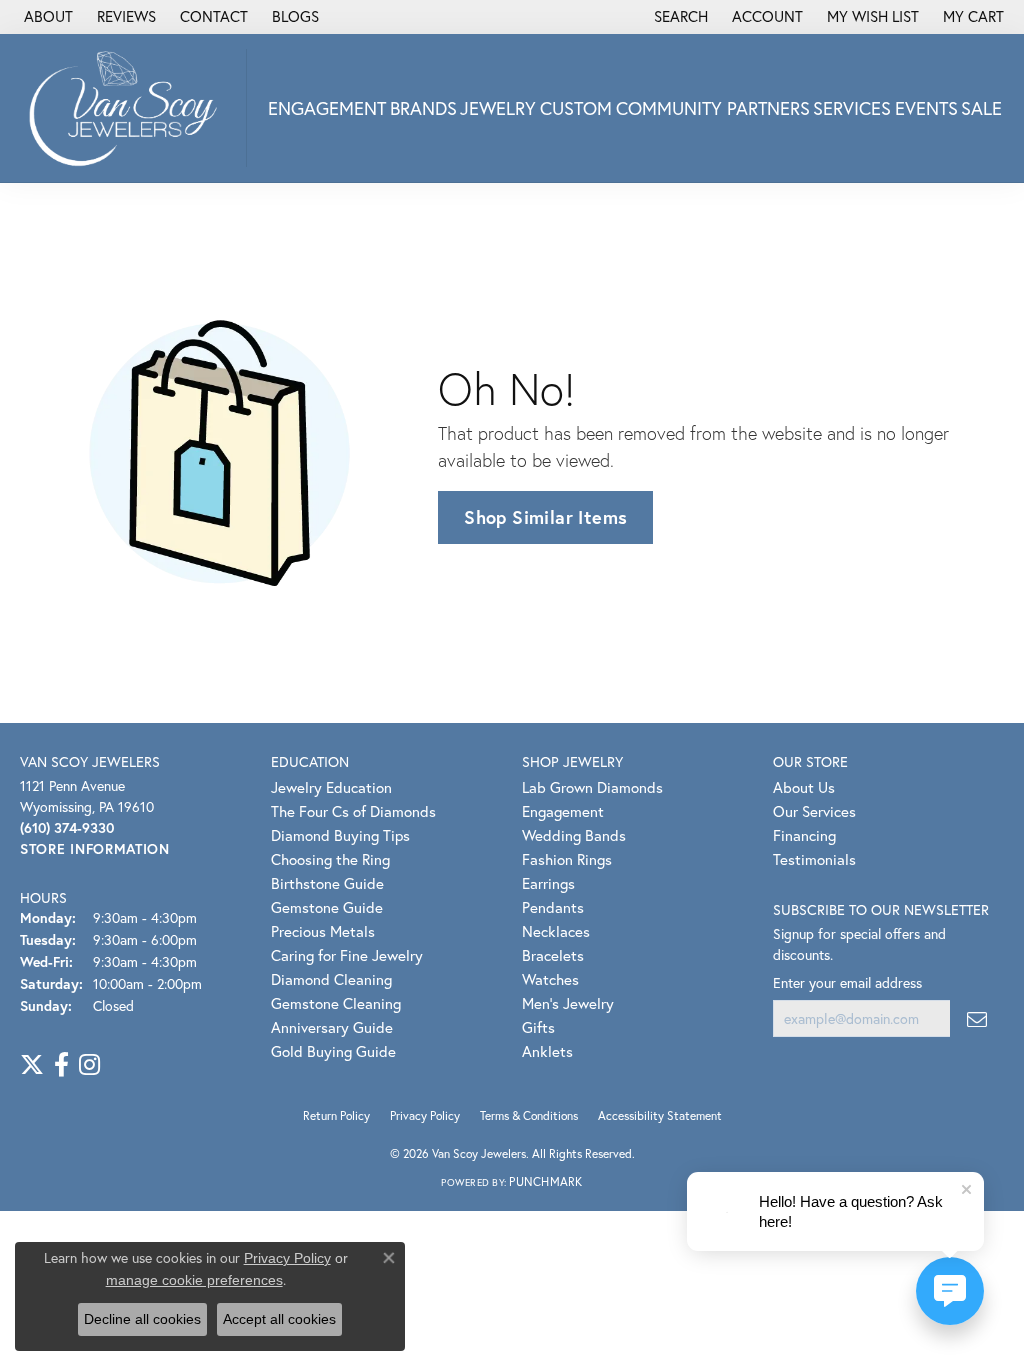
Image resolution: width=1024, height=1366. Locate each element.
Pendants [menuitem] (553, 907)
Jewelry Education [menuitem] (331, 787)
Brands (423, 108)
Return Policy (336, 1115)
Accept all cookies (279, 1319)
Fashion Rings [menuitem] (567, 859)
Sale (981, 108)
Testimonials (814, 859)
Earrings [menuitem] (548, 883)
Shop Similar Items (545, 517)
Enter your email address (847, 982)
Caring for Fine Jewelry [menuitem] (347, 955)
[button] (679, 17)
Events (926, 108)
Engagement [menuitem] (563, 811)
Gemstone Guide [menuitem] (327, 907)
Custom (576, 108)
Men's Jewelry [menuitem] (568, 1003)
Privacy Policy (425, 1115)
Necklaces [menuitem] (556, 931)
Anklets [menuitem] (547, 1051)
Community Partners (713, 108)
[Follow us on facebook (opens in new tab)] (61, 1065)
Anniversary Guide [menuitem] (332, 1027)
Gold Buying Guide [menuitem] (333, 1051)
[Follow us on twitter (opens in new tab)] (32, 1065)
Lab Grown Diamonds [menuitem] (592, 787)
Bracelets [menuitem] (553, 955)
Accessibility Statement (660, 1115)
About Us (804, 787)
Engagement (327, 108)
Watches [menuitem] (550, 979)
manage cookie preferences (194, 1280)
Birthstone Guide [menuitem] (327, 883)
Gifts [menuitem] (538, 1027)
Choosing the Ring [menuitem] (330, 859)
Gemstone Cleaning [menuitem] (336, 1003)
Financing (804, 835)
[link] (46, 17)
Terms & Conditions (529, 1115)
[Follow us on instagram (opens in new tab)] (89, 1065)
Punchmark (545, 1181)
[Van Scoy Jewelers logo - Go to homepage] (128, 108)
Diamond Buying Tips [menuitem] (340, 835)
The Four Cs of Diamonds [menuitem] (353, 811)
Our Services (814, 811)
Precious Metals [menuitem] (323, 931)
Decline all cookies (142, 1319)
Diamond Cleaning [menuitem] (331, 979)
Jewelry (498, 108)
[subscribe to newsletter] (977, 1018)
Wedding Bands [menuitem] (574, 835)
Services (852, 108)
